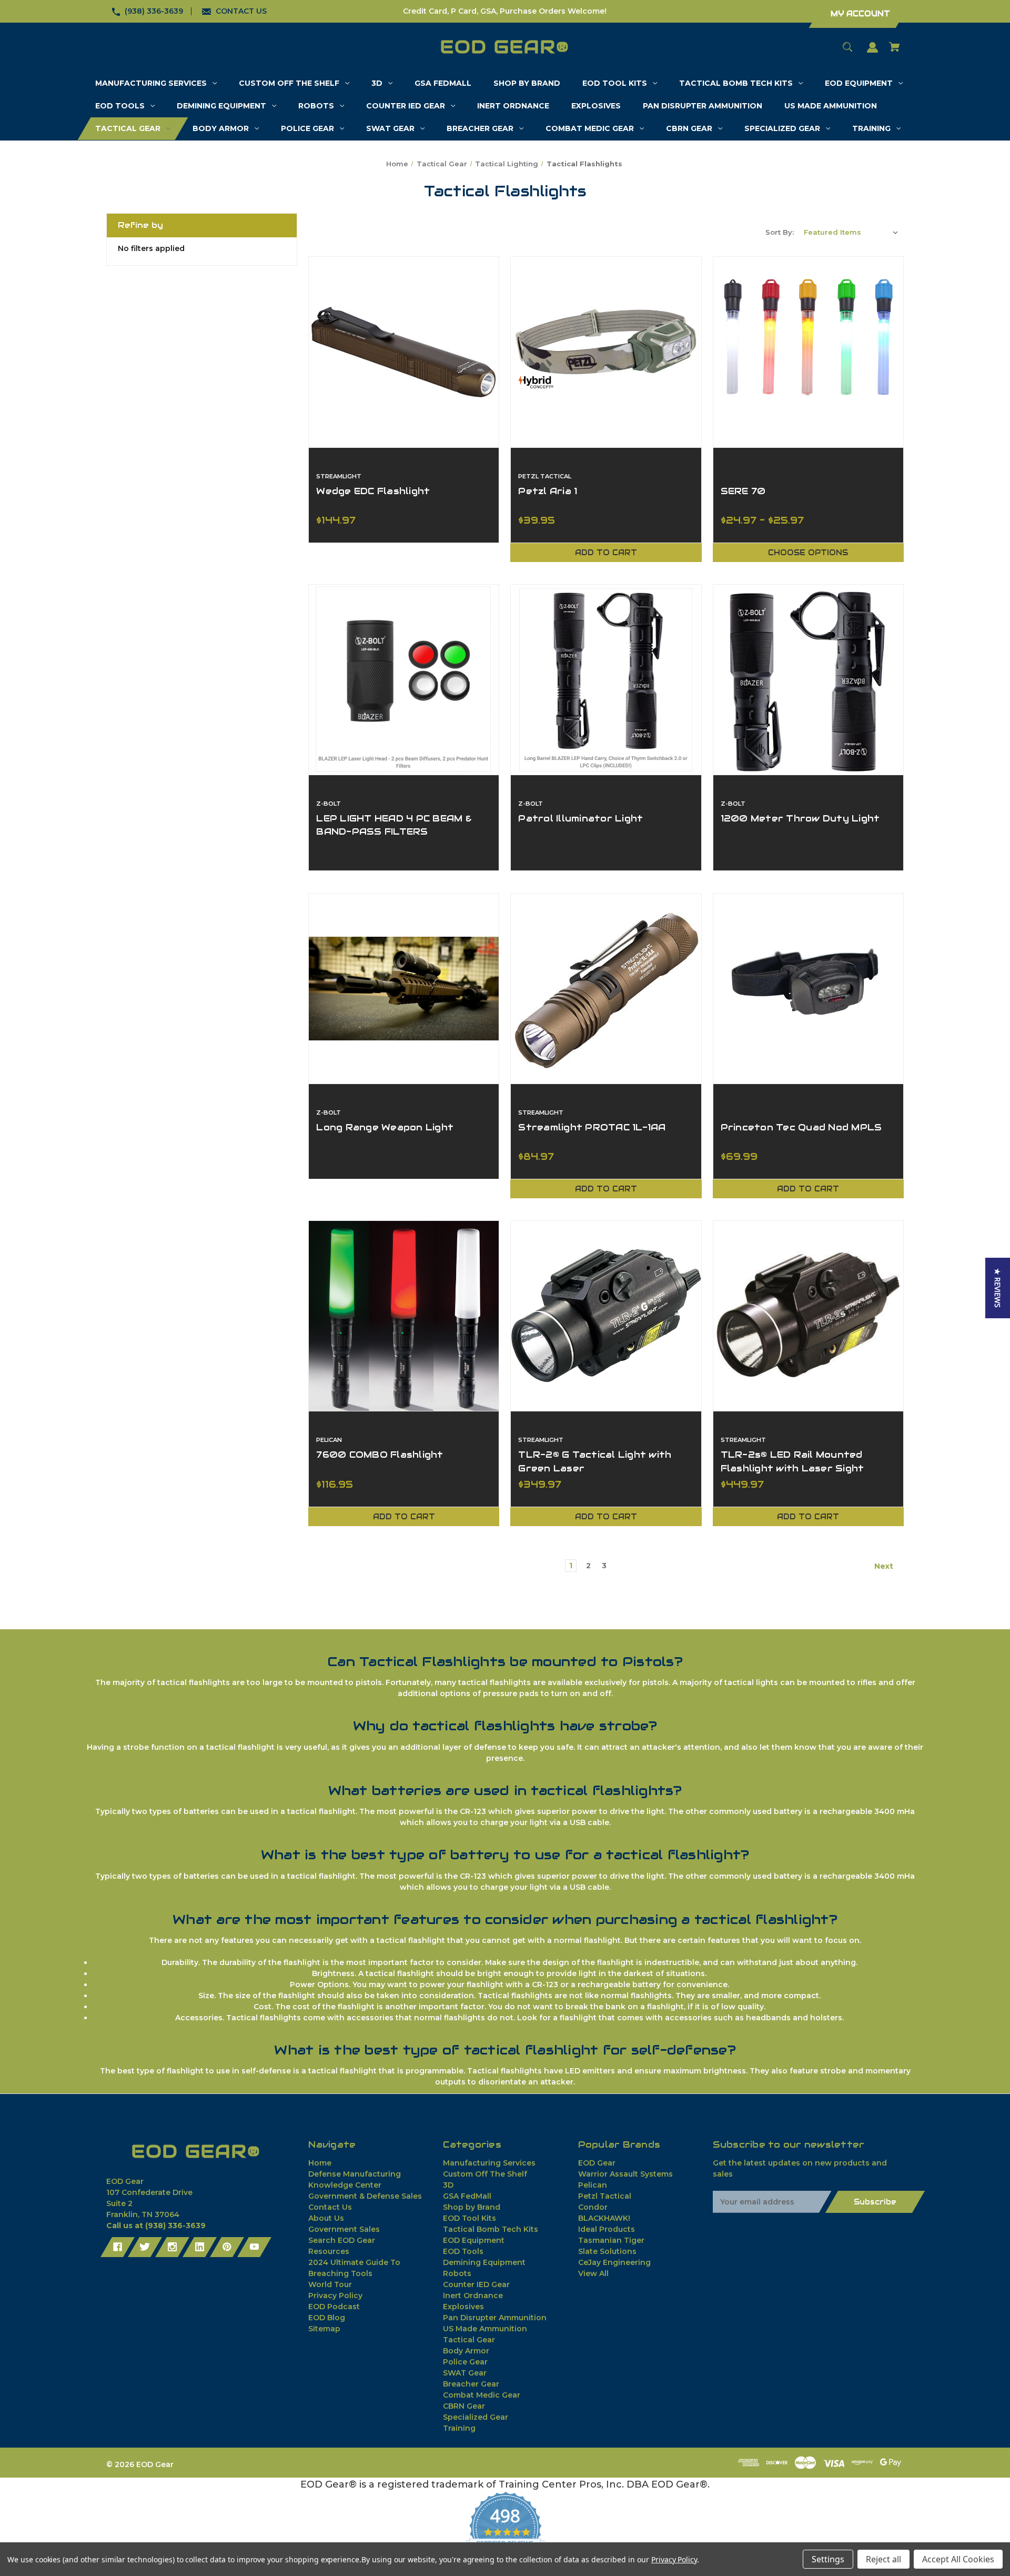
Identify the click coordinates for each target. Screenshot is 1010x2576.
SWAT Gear (465, 2373)
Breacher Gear (471, 2384)
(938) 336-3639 (154, 11)
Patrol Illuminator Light (580, 818)
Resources (329, 2251)
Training (459, 2428)
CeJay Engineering (614, 2262)
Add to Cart (606, 553)
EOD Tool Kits (469, 2218)
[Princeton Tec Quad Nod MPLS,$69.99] (808, 989)
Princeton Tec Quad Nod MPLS (801, 1127)
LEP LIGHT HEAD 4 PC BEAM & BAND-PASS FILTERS (394, 825)
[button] (998, 1288)
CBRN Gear (464, 2406)
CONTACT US (241, 11)
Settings (828, 2559)
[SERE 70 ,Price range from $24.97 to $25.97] (808, 352)
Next (885, 1566)
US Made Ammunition (485, 2329)
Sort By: (780, 232)
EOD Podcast (334, 2307)
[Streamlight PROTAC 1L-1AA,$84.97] (606, 989)
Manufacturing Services (489, 2163)
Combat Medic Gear (482, 2395)
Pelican (593, 2185)
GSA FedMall (467, 2196)
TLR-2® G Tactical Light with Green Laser (595, 1461)
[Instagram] (172, 2247)
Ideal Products (607, 2229)
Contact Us (330, 2207)
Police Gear (465, 2362)
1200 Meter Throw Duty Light (800, 818)
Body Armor (466, 2351)
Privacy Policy (335, 2296)
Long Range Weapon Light (385, 1127)
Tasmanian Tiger (611, 2240)
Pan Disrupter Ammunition (495, 2318)
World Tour (330, 2284)
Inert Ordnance (473, 2296)
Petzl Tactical (605, 2196)
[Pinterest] (227, 2247)
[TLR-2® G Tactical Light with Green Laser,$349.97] (606, 1316)
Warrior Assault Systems (625, 2174)
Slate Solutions (607, 2251)
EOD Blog (327, 2318)
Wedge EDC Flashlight (373, 491)
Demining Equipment (484, 2262)
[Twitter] (145, 2247)
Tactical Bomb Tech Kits (491, 2229)
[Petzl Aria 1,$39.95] (606, 352)
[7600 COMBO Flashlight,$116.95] (404, 1316)
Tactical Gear (469, 2340)
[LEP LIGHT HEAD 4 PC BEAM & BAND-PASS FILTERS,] (404, 680)
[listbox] (851, 232)
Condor (593, 2207)
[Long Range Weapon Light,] (404, 989)
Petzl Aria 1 (548, 491)
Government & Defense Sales (365, 2196)
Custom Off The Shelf (485, 2174)
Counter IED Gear (476, 2284)
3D (448, 2185)
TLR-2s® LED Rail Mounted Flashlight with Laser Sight (792, 1461)
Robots (457, 2273)
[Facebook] (118, 2247)
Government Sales (344, 2229)
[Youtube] (254, 2247)
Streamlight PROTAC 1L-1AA (592, 1127)
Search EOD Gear (342, 2240)
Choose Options (808, 553)
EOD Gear (597, 2163)
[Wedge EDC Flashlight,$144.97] (404, 352)
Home (320, 2163)
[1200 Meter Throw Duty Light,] (808, 680)
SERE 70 (743, 491)
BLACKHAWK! (604, 2218)
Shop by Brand (472, 2207)
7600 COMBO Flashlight (380, 1455)
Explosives (463, 2307)
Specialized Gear (476, 2417)
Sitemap (324, 2329)
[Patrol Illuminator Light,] (606, 680)
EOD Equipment (474, 2240)
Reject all (883, 2559)
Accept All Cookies (958, 2559)
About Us (326, 2218)
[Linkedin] (200, 2247)
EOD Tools (463, 2251)
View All (593, 2273)
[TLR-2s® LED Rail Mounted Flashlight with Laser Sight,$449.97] (808, 1316)
